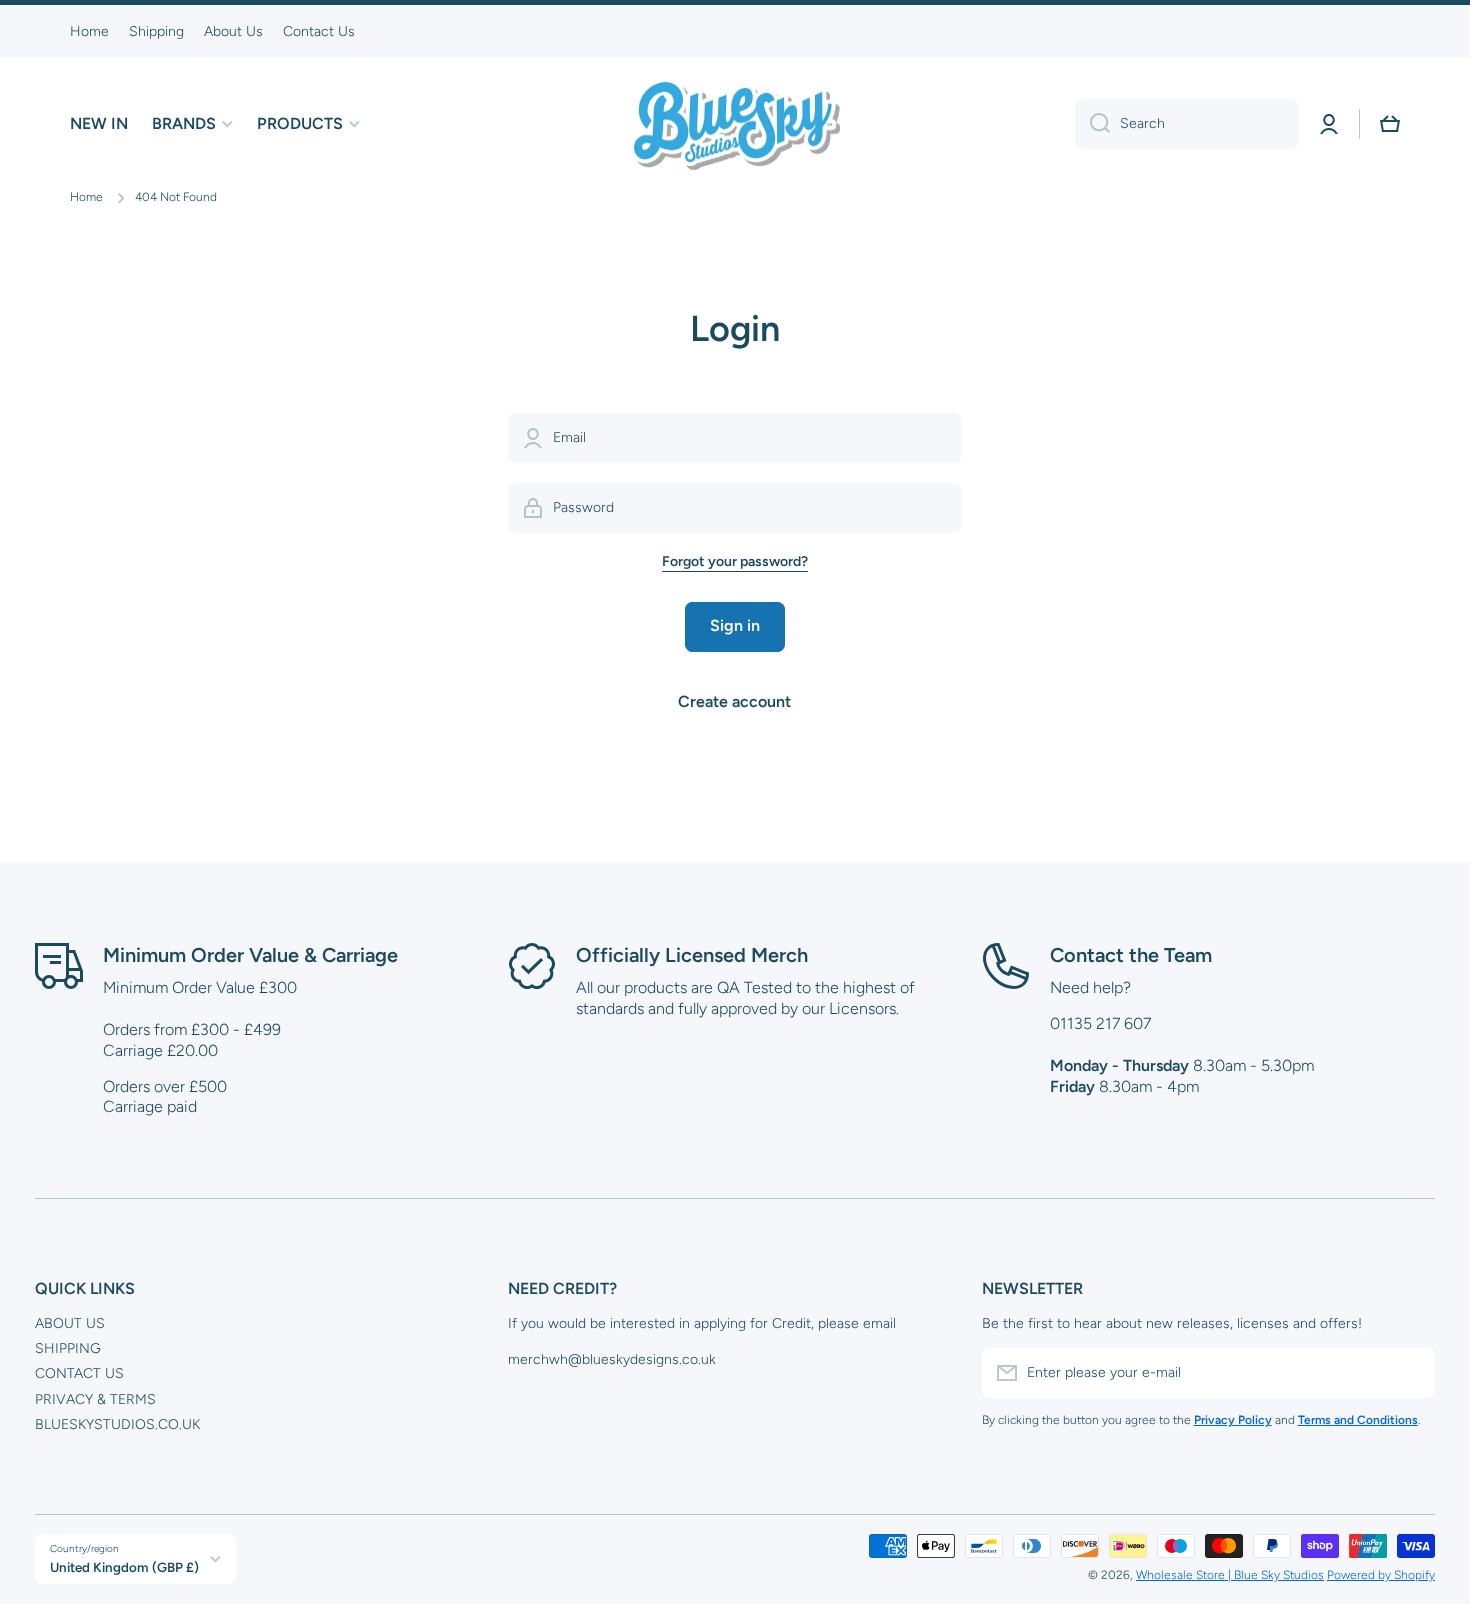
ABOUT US (70, 1323)
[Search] (1092, 124)
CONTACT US (79, 1373)
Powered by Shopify (1381, 1575)
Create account (734, 701)
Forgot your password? (735, 561)
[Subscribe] (1410, 1373)
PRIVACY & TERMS (95, 1399)
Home (86, 197)
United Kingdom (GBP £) (124, 1567)
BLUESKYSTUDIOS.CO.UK (117, 1424)
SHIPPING (68, 1348)
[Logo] (735, 124)
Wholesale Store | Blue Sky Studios (1230, 1575)
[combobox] (1187, 124)
